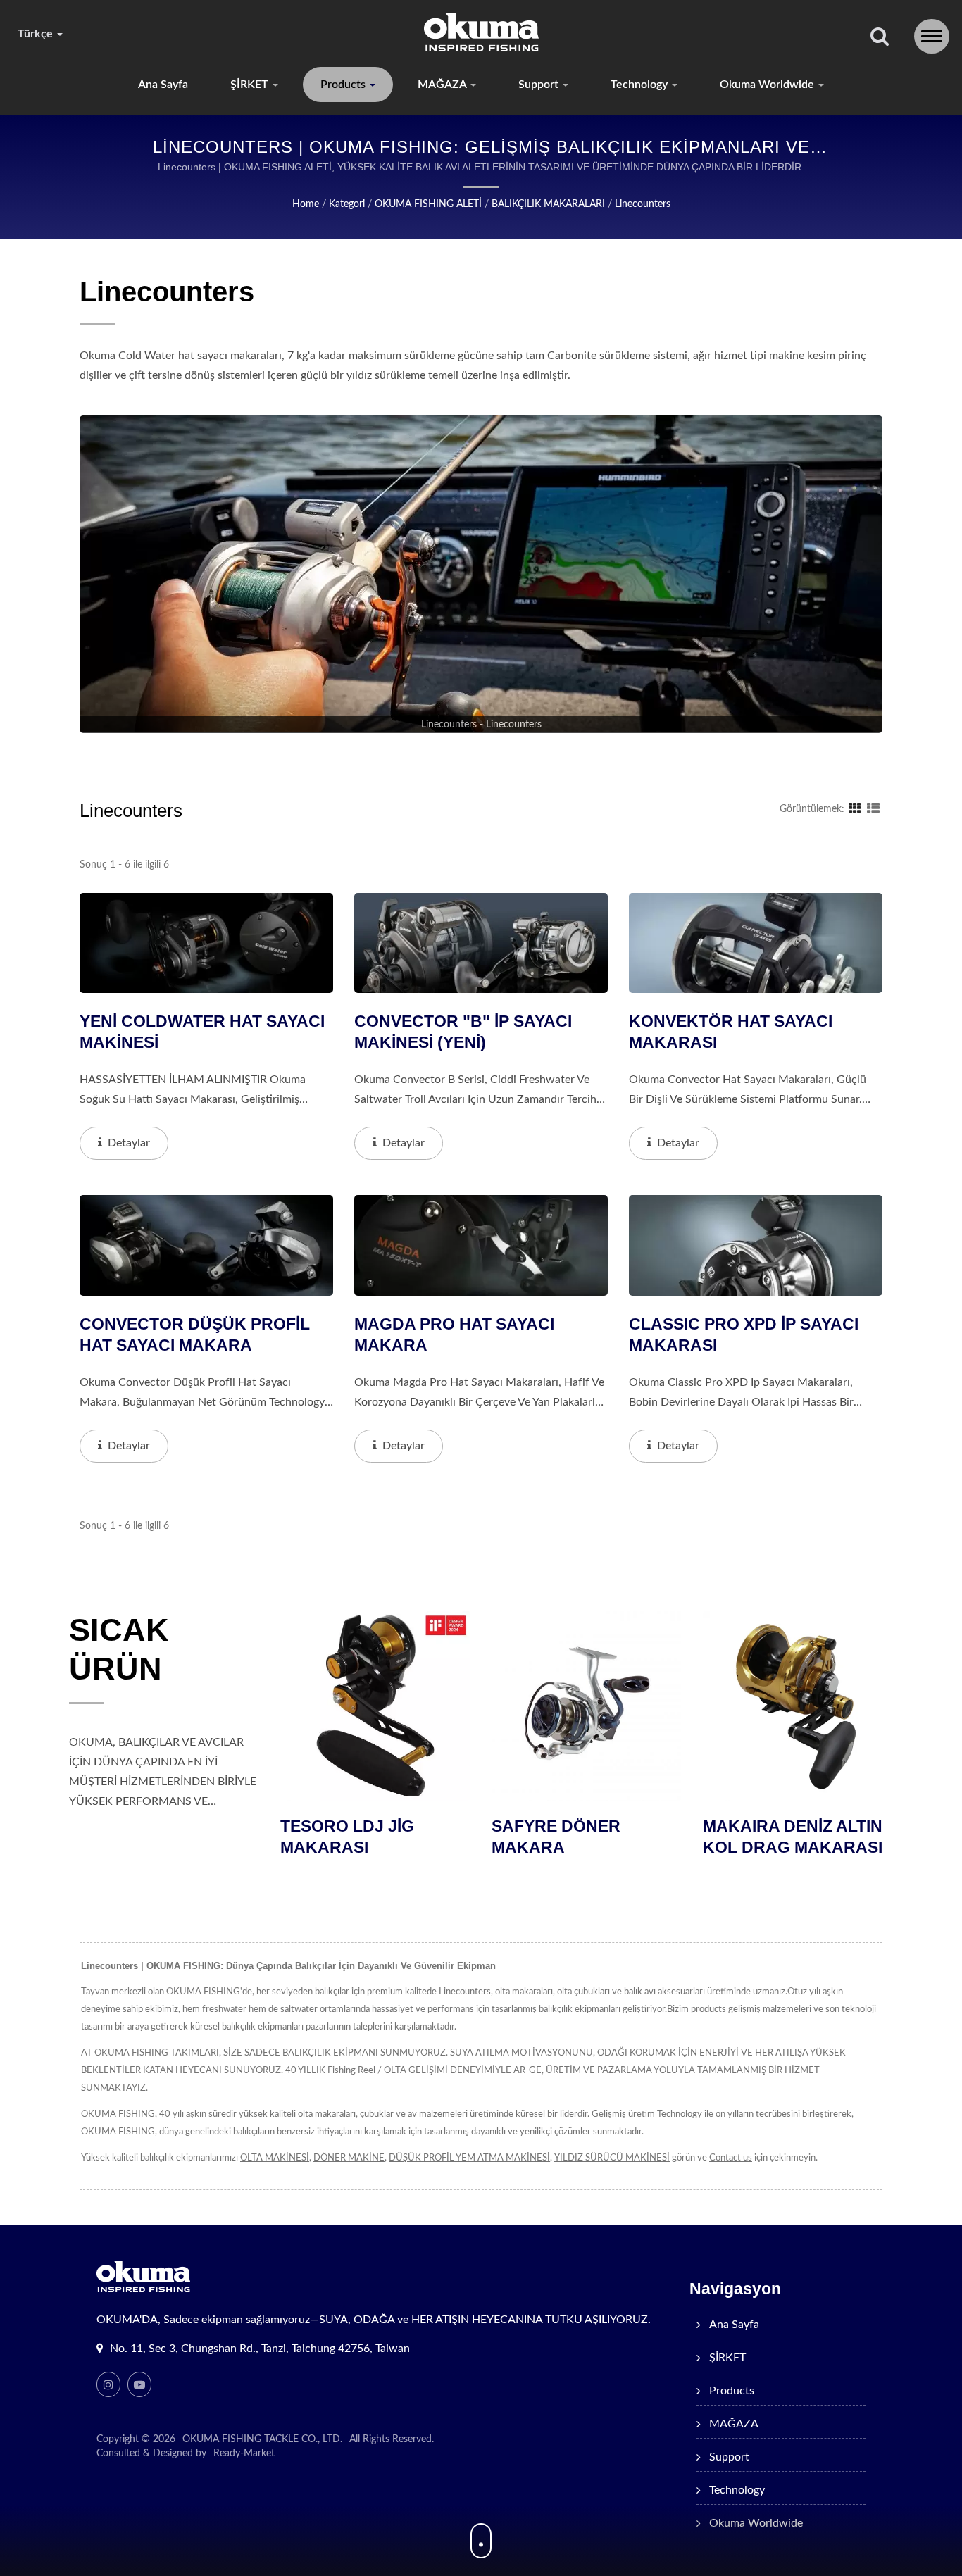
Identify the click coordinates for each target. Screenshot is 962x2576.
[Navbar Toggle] (932, 36)
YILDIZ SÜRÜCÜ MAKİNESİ (612, 2158)
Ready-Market (244, 2453)
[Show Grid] (855, 808)
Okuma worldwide (768, 85)
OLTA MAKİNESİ (275, 2158)
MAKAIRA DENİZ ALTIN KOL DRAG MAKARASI (582, 1837)
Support (540, 85)
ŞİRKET (251, 85)
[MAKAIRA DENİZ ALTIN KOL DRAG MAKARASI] (587, 1706)
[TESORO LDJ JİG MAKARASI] (799, 1706)
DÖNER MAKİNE (349, 2158)
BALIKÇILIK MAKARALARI (548, 204)
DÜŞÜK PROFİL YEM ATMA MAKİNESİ (469, 2158)
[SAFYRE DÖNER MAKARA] (376, 1706)
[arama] (880, 38)
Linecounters (643, 204)
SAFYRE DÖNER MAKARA (345, 1837)
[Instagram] (108, 2384)
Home (306, 204)
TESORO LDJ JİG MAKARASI (770, 1837)
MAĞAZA (443, 85)
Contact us (731, 2158)
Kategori (347, 204)
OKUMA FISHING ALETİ (428, 204)
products (344, 85)
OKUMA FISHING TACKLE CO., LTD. (262, 2439)
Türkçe (37, 34)
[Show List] (873, 808)
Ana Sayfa (163, 85)
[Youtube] (139, 2384)
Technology (641, 85)
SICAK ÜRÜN (119, 1649)
